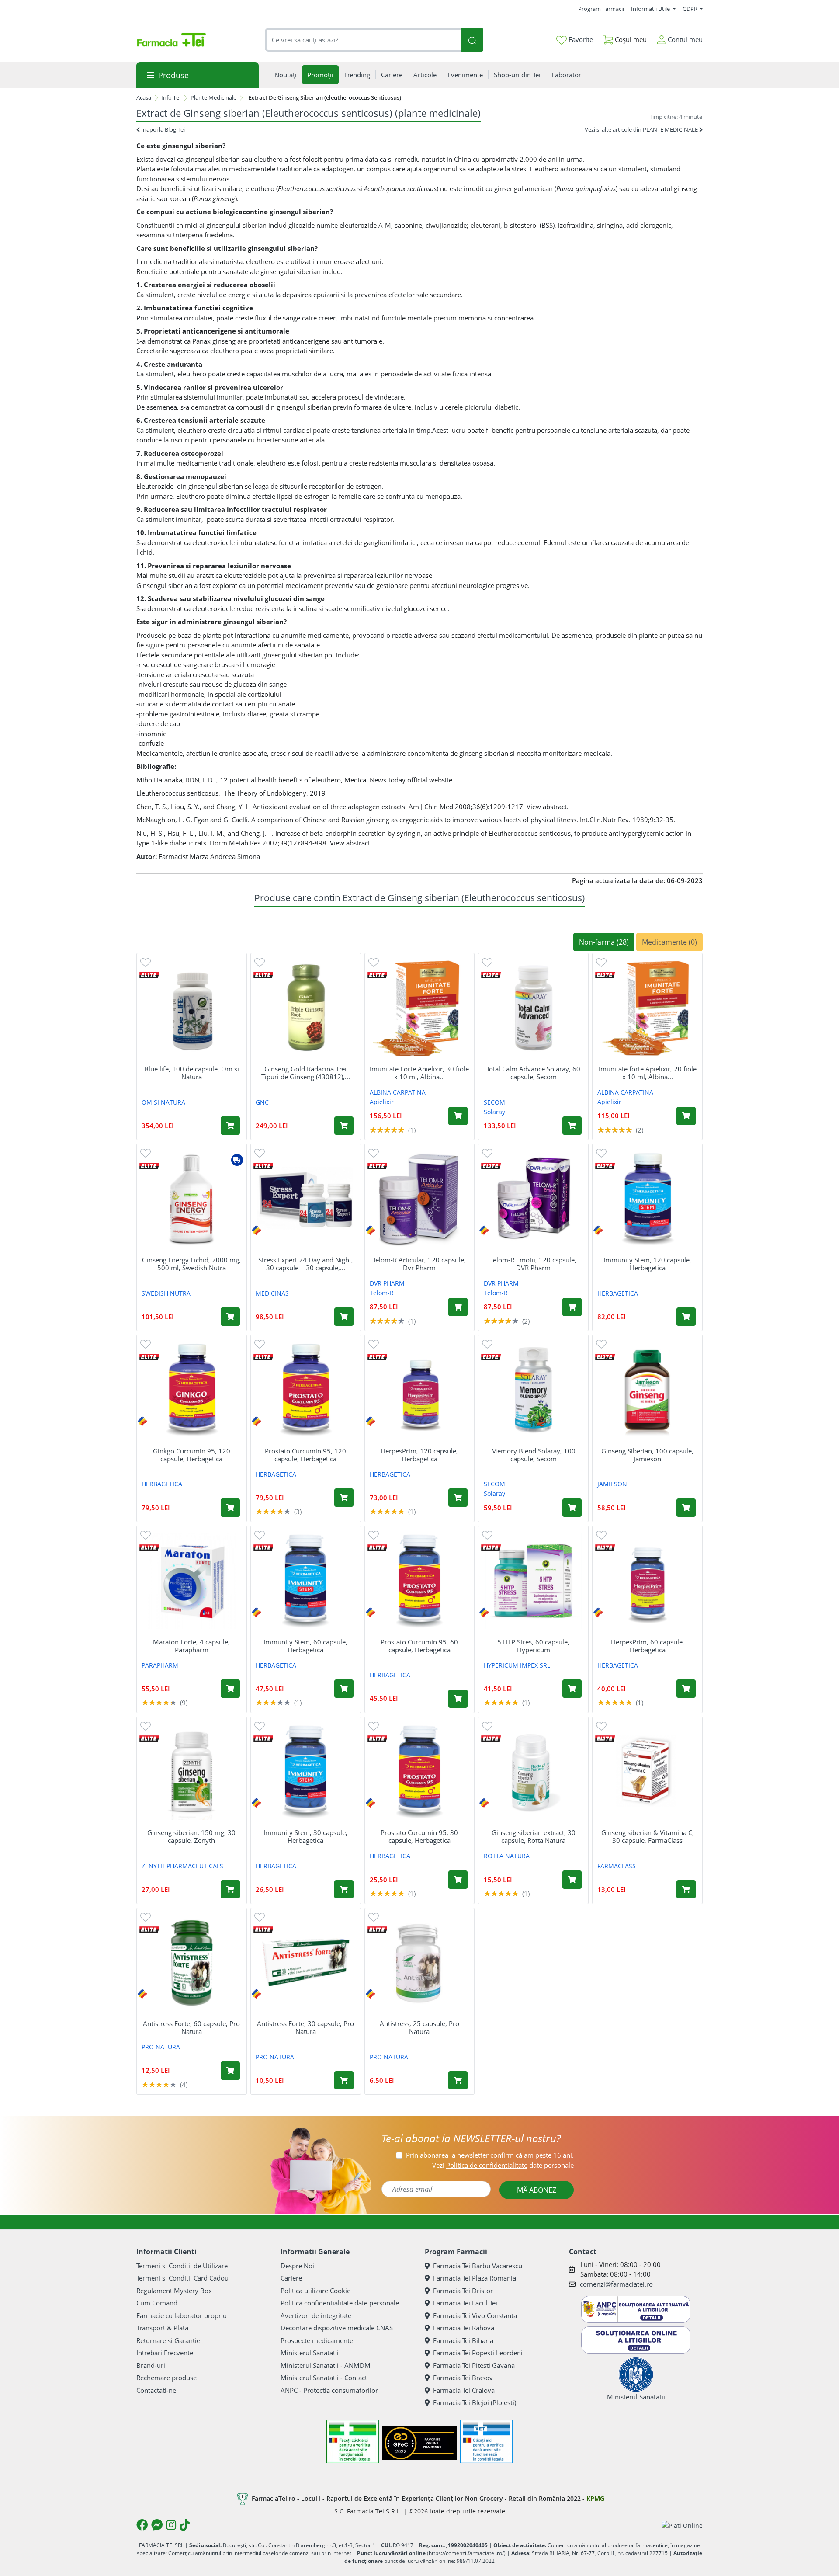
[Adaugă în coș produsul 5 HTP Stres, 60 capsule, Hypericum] (572, 1689)
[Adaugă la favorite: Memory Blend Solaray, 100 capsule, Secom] (487, 1344)
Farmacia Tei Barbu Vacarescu (478, 2266)
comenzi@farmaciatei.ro (616, 2284)
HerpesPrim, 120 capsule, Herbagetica (419, 1455)
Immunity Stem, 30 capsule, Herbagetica (305, 1836)
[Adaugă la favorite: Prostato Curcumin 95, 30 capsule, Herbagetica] (374, 1726)
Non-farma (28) (604, 942)
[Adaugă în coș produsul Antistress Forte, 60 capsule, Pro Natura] (230, 2071)
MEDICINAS (272, 1293)
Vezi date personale (503, 2165)
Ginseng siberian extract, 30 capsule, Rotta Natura (534, 1836)
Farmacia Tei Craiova (464, 2390)
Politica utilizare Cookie (315, 2291)
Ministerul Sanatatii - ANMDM (326, 2365)
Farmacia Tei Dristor (463, 2291)
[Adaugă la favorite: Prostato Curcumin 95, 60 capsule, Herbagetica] (374, 1535)
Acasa (144, 97)
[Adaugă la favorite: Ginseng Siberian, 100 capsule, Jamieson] (601, 1344)
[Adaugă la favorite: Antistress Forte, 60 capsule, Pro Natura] (146, 1917)
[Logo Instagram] (171, 2525)
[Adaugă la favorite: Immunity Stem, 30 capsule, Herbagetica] (260, 1726)
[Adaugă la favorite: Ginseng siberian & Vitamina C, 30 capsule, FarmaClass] (601, 1726)
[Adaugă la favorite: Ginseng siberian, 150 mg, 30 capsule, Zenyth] (146, 1726)
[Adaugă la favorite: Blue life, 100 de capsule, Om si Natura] (146, 962)
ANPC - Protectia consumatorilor (329, 2390)
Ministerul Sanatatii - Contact (324, 2378)
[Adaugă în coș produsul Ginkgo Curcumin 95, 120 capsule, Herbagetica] (230, 1508)
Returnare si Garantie (168, 2340)
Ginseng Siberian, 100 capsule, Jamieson (647, 1455)
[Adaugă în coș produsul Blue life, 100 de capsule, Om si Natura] (230, 1126)
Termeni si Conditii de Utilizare (182, 2266)
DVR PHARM (387, 1283)
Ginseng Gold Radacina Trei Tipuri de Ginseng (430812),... (306, 1073)
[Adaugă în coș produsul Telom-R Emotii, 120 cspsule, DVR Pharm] (572, 1307)
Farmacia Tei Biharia (463, 2340)
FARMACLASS (617, 1866)
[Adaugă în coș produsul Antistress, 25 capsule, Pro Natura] (458, 2080)
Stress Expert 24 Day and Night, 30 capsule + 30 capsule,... (306, 1264)
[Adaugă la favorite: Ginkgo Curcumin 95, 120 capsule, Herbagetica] (146, 1344)
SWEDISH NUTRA (166, 1293)
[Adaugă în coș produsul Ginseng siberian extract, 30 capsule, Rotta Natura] (572, 1880)
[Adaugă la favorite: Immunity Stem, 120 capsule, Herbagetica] (601, 1152)
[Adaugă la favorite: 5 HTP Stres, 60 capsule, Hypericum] (487, 1535)
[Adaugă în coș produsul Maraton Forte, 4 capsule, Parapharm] (230, 1689)
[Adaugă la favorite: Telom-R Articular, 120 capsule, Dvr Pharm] (374, 1152)
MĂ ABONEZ (537, 2190)
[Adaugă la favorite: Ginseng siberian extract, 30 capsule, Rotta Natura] (487, 1726)
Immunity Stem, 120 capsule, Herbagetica (647, 1264)
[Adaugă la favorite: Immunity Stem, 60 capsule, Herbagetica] (260, 1535)
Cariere (291, 2278)
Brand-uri (151, 2365)
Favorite (580, 39)
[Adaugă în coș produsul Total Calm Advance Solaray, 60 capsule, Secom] (572, 1126)
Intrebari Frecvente (165, 2353)
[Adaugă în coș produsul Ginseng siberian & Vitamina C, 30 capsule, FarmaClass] (686, 1889)
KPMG (595, 2498)
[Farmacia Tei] (171, 40)
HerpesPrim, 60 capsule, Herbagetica (648, 1646)
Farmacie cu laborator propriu (182, 2315)
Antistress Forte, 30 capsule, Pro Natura (305, 2027)
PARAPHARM (160, 1665)
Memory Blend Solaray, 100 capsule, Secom (533, 1455)
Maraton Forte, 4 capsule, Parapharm (191, 1646)
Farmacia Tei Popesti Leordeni (478, 2353)
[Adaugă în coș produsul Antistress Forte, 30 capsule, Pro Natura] (344, 2080)
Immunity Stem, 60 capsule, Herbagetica (305, 1646)
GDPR (691, 9)
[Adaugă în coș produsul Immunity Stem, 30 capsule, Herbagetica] (344, 1889)
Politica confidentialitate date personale (340, 2303)
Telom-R (382, 1293)
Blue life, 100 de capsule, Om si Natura (192, 1073)
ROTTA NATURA (507, 1856)
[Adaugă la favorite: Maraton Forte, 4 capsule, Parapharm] (146, 1535)
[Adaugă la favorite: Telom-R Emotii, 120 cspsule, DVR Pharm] (487, 1152)
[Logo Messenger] (157, 2525)
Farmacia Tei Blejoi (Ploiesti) (475, 2402)
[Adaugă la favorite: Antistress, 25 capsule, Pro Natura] (374, 1917)
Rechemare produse (166, 2378)
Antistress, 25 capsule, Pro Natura (419, 2027)
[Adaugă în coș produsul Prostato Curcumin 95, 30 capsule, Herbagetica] (458, 1880)
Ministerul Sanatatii (310, 2353)
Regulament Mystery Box (174, 2291)
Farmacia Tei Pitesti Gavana (474, 2365)
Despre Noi (297, 2266)
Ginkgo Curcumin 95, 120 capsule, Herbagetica (192, 1455)
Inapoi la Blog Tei (162, 129)
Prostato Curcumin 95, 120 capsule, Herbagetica (305, 1455)
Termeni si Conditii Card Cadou (182, 2278)
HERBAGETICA (618, 1293)
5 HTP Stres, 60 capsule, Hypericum (533, 1646)
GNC (262, 1102)
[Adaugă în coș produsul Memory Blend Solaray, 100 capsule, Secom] (572, 1508)
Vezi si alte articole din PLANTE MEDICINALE (642, 129)
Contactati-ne (156, 2390)
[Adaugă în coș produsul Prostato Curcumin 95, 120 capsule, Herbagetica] (344, 1498)
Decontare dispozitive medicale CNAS (337, 2328)
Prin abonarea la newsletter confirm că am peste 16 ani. (490, 2155)
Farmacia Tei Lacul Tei (465, 2303)
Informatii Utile (651, 9)
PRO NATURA (161, 2047)
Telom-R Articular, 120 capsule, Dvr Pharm (419, 1264)
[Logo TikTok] (185, 2525)
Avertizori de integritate (316, 2315)
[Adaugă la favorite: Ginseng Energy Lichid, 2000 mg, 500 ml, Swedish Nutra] (146, 1152)
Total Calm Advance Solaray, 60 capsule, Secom (533, 1073)
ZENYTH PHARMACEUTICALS (182, 1866)
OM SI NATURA (163, 1102)
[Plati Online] (682, 2525)
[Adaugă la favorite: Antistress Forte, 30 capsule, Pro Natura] (260, 1917)
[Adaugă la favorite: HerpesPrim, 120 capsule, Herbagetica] (374, 1344)
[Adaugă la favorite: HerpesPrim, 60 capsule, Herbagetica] (601, 1535)
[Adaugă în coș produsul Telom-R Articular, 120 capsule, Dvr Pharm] (458, 1307)
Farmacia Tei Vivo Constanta (475, 2315)
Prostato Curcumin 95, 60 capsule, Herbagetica (419, 1646)
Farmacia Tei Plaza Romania (475, 2278)
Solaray (494, 1112)
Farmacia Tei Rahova (464, 2328)
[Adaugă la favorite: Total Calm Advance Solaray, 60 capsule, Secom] (487, 962)
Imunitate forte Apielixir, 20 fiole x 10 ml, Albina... (648, 1073)
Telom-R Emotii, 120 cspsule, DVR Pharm (533, 1264)
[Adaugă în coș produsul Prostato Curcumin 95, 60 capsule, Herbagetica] (458, 1699)
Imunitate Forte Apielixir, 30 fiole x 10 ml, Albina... (419, 1073)
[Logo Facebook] (142, 2525)
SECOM (494, 1102)
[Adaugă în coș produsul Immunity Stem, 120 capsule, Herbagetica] (686, 1317)
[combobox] (363, 40)
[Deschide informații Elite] (149, 975)
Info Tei (171, 97)
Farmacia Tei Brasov (463, 2378)
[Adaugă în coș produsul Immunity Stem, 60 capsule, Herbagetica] (344, 1689)
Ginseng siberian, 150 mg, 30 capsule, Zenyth (191, 1836)
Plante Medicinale (213, 97)
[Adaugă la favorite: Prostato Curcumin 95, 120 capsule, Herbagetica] (260, 1344)
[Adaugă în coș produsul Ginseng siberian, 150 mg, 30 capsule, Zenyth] (230, 1889)
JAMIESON (612, 1484)
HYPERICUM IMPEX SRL (517, 1665)
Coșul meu (630, 39)
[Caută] (472, 40)
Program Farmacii (601, 9)
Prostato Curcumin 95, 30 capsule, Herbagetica (419, 1836)
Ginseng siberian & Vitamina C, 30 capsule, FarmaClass (648, 1836)
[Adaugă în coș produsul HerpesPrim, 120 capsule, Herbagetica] (458, 1498)
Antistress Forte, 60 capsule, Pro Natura (191, 2027)
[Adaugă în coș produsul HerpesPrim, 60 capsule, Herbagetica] (686, 1689)
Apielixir (382, 1102)
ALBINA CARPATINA (398, 1092)
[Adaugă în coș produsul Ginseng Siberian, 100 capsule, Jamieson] (686, 1508)
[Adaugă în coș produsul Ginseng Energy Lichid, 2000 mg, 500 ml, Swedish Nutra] (230, 1317)
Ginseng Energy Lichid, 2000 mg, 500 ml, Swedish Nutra (191, 1264)
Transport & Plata (162, 2328)
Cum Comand (157, 2303)
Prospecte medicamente (317, 2340)
